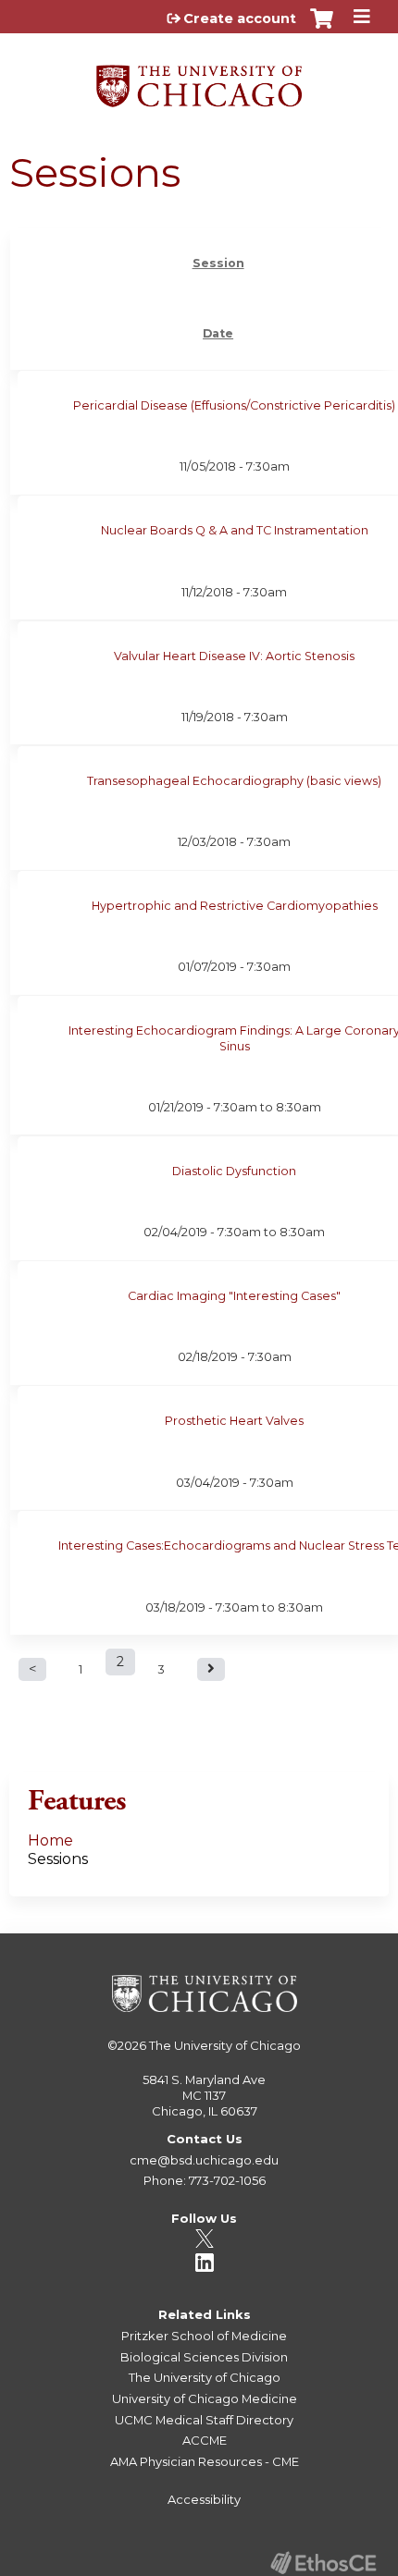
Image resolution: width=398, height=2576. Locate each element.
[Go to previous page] (32, 1669)
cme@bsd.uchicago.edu (204, 2160)
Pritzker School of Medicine (204, 2336)
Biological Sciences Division (204, 2357)
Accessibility (204, 2499)
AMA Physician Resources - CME (205, 2461)
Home (50, 1840)
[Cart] (322, 28)
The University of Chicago (225, 2045)
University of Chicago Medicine (205, 2398)
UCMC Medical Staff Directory (204, 2420)
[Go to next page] (211, 1669)
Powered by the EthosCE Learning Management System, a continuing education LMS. (323, 2563)
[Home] (199, 80)
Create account (240, 18)
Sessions (58, 1859)
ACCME (205, 2440)
